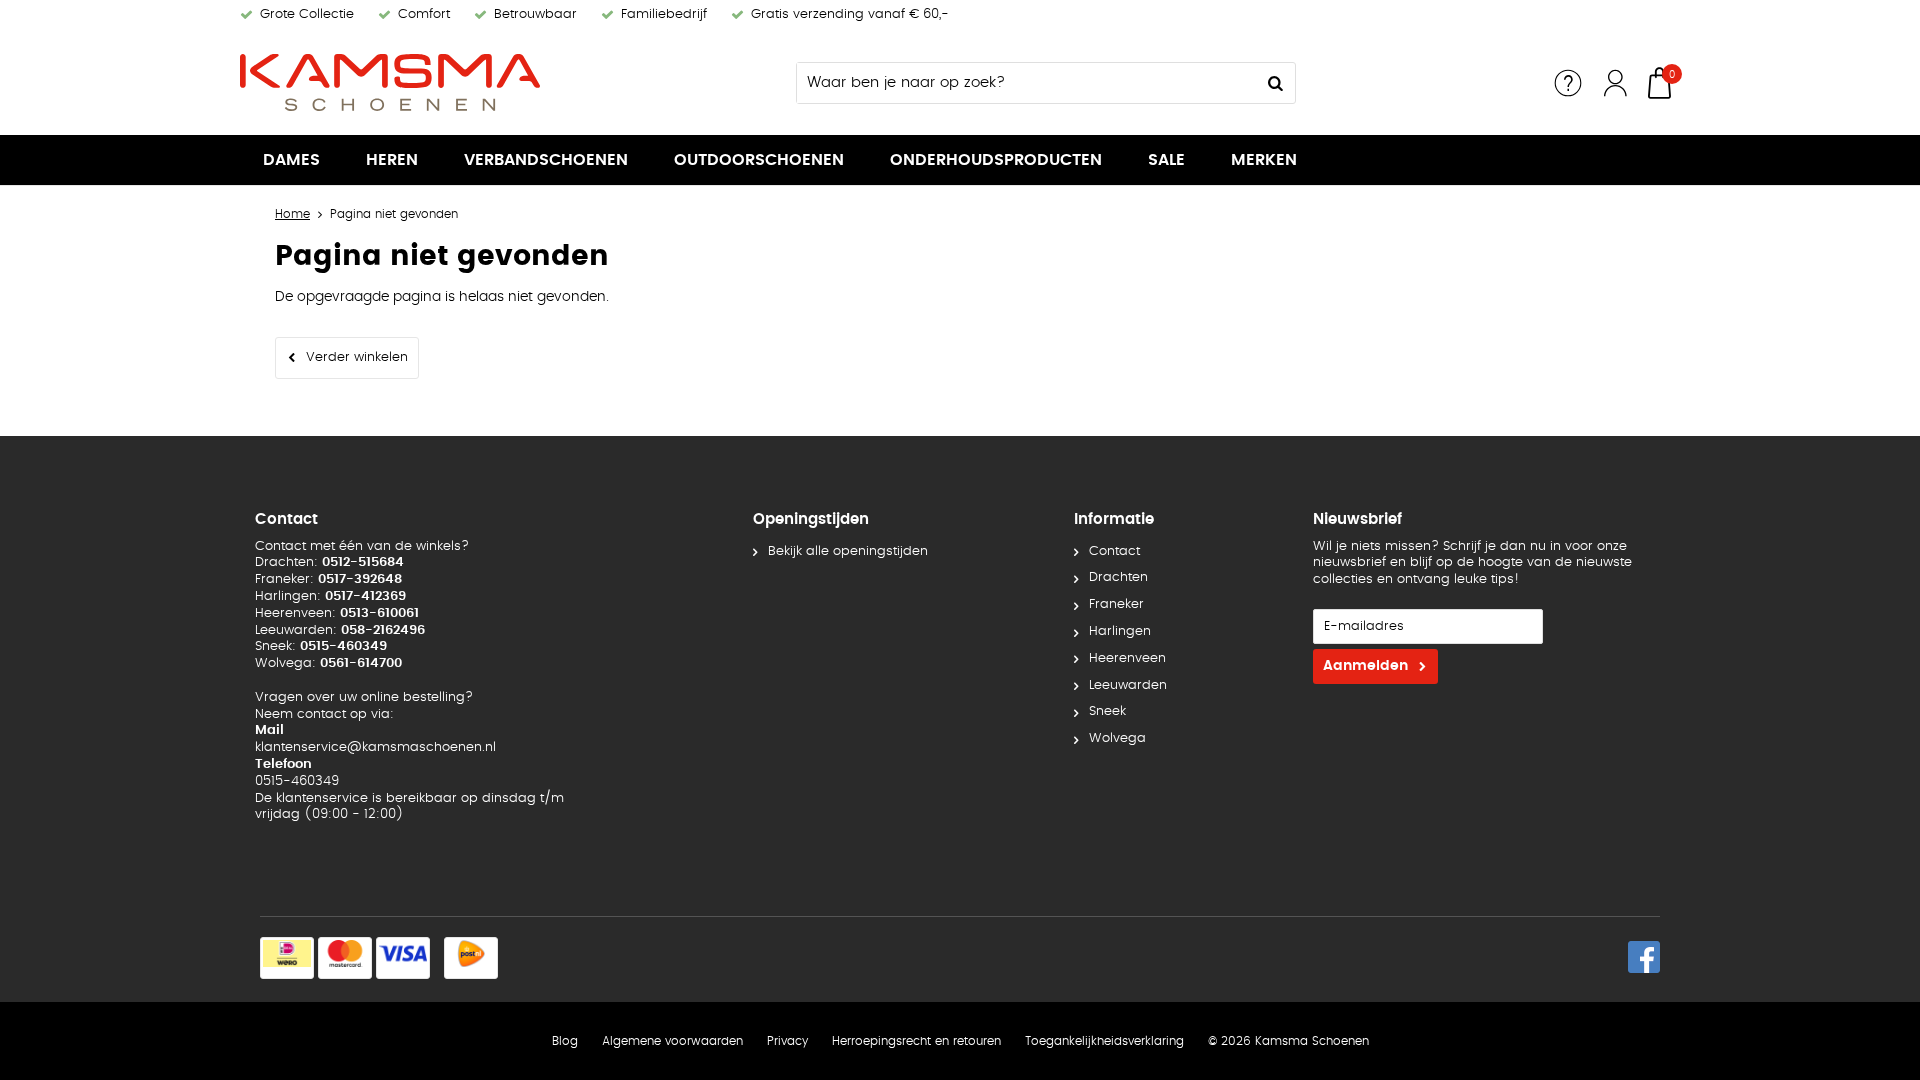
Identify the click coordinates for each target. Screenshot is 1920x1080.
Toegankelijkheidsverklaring (1104, 1041)
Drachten (1118, 577)
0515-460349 (297, 781)
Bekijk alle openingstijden (848, 551)
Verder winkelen (357, 357)
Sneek (1107, 711)
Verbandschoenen (546, 160)
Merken (1264, 160)
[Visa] (403, 958)
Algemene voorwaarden (672, 1041)
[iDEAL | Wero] (287, 958)
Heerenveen (1127, 658)
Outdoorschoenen (759, 160)
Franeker (1116, 604)
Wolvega (1117, 738)
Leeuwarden (1128, 685)
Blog (565, 1041)
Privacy (787, 1041)
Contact (1114, 551)
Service (1568, 83)
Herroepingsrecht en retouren (916, 1041)
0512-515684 (363, 562)
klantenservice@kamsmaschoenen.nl (375, 747)
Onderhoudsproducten (996, 160)
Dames (291, 160)
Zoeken (1275, 83)
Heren (392, 160)
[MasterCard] (345, 958)
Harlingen (1120, 631)
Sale (1166, 160)
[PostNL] (471, 958)
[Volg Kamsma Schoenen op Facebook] (1644, 957)
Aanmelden (1365, 666)
